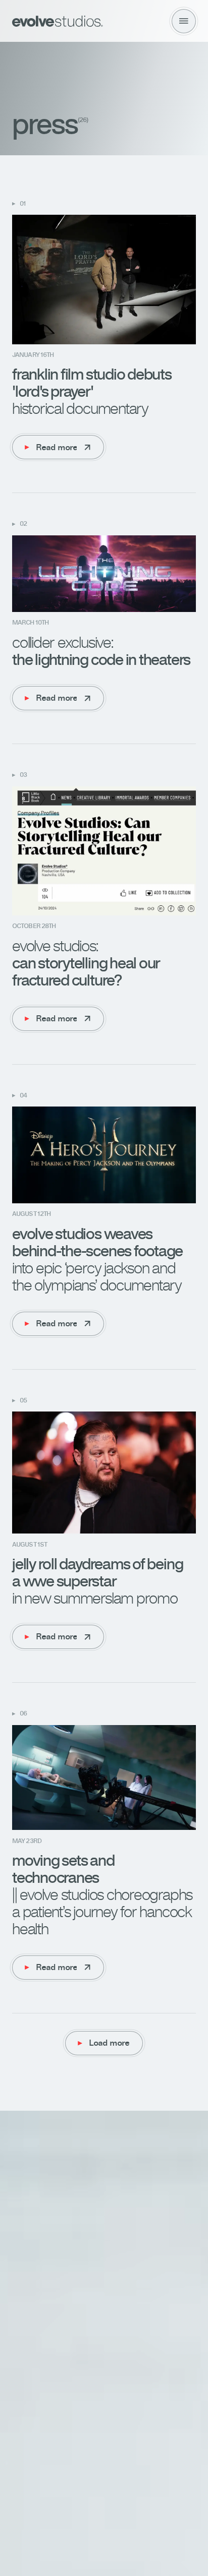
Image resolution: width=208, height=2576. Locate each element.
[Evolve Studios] (58, 21)
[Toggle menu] (184, 21)
